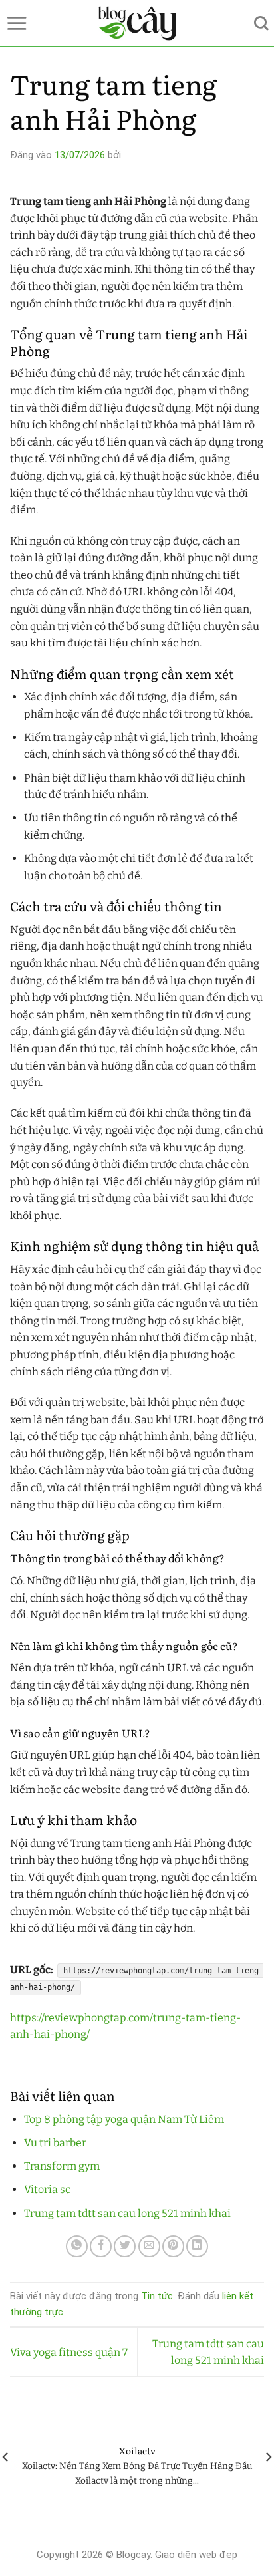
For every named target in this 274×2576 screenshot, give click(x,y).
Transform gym (62, 2166)
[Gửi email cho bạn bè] (149, 2246)
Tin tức (157, 2296)
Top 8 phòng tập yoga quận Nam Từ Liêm (124, 2119)
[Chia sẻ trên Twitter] (125, 2246)
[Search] (261, 23)
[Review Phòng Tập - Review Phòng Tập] (137, 23)
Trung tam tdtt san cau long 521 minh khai (127, 2213)
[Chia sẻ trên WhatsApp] (77, 2246)
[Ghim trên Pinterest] (173, 2246)
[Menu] (17, 23)
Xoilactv (137, 2451)
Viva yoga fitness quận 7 (69, 2352)
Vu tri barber (55, 2143)
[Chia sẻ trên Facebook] (101, 2246)
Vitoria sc (47, 2189)
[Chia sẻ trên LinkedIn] (197, 2246)
